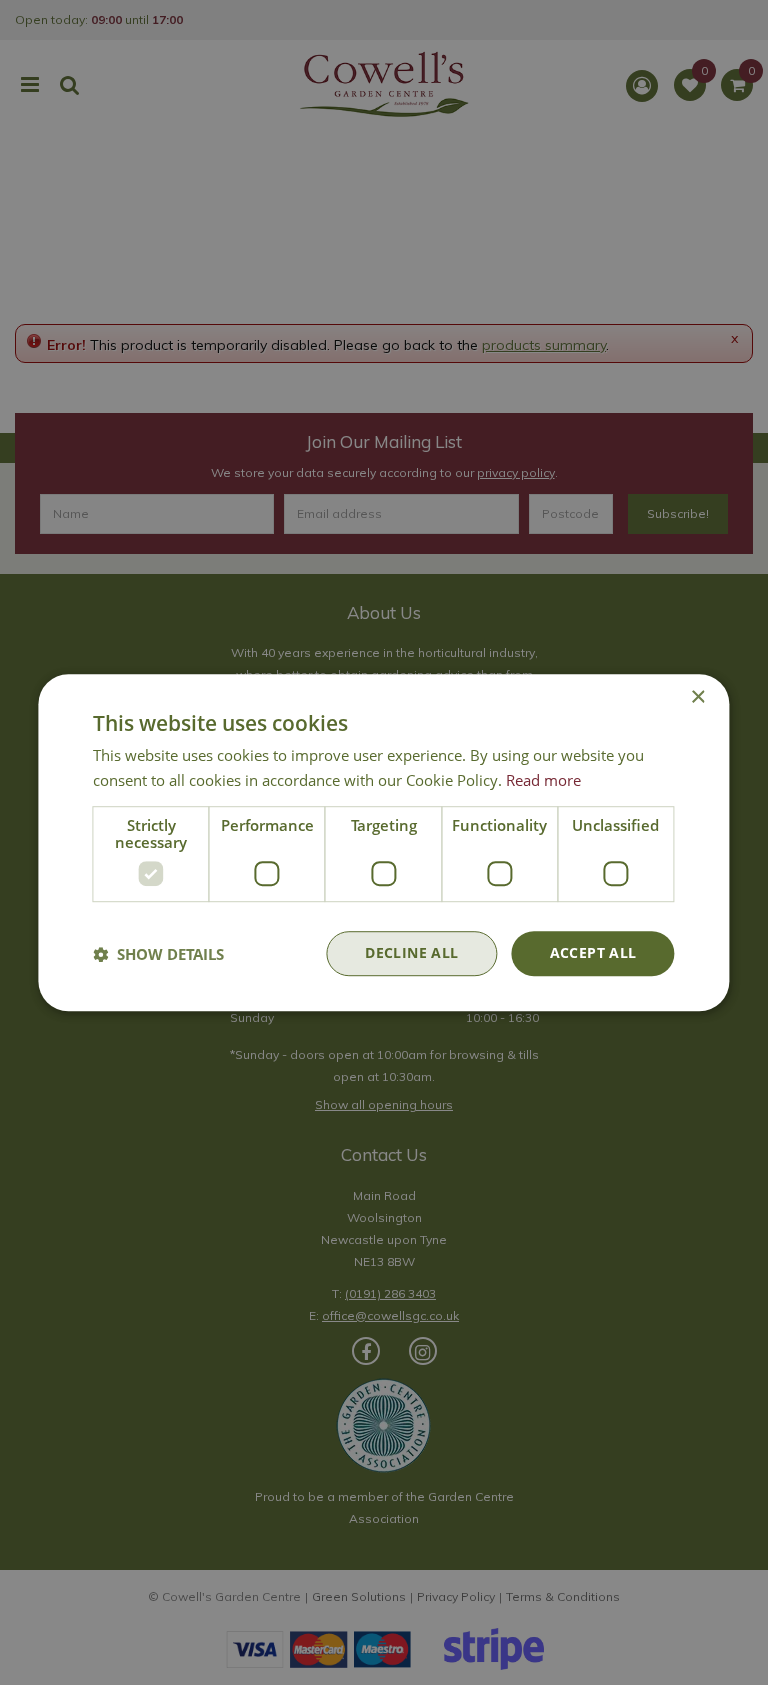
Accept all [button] (593, 953)
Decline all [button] (411, 953)
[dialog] (383, 843)
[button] (158, 954)
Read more (543, 780)
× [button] (697, 697)
